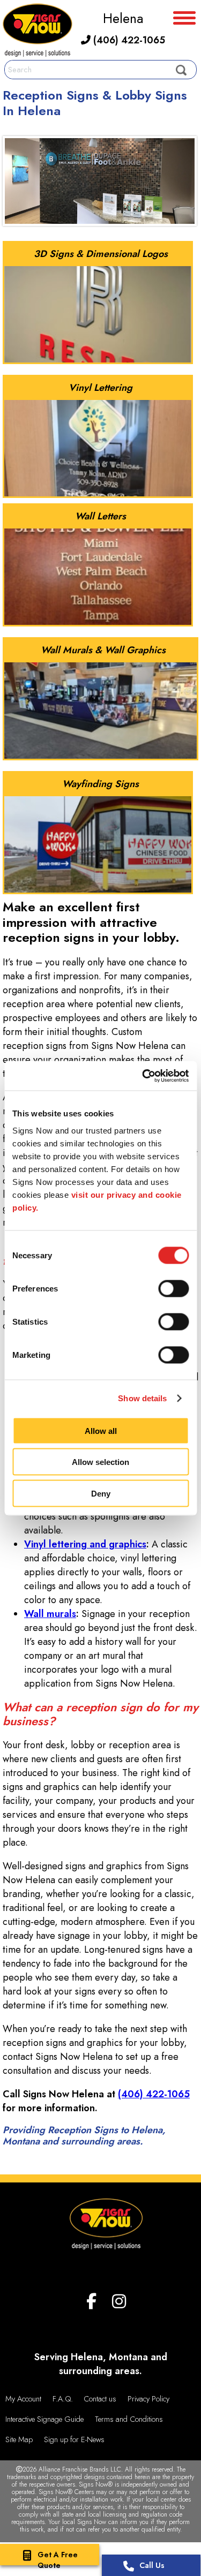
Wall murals (50, 1614)
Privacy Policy (148, 2399)
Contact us (100, 2399)
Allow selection (100, 1462)
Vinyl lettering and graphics (85, 1544)
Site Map (19, 2439)
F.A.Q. (63, 2399)
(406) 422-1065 (128, 40)
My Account (23, 2399)
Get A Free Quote (58, 2560)
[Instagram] (119, 2302)
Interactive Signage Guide (44, 2419)
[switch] (173, 1288)
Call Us (152, 2565)
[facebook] (91, 2302)
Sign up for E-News (74, 2439)
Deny (101, 1493)
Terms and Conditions (129, 2419)
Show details (142, 1398)
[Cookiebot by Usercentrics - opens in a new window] (143, 1076)
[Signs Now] (38, 32)
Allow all (101, 1430)
